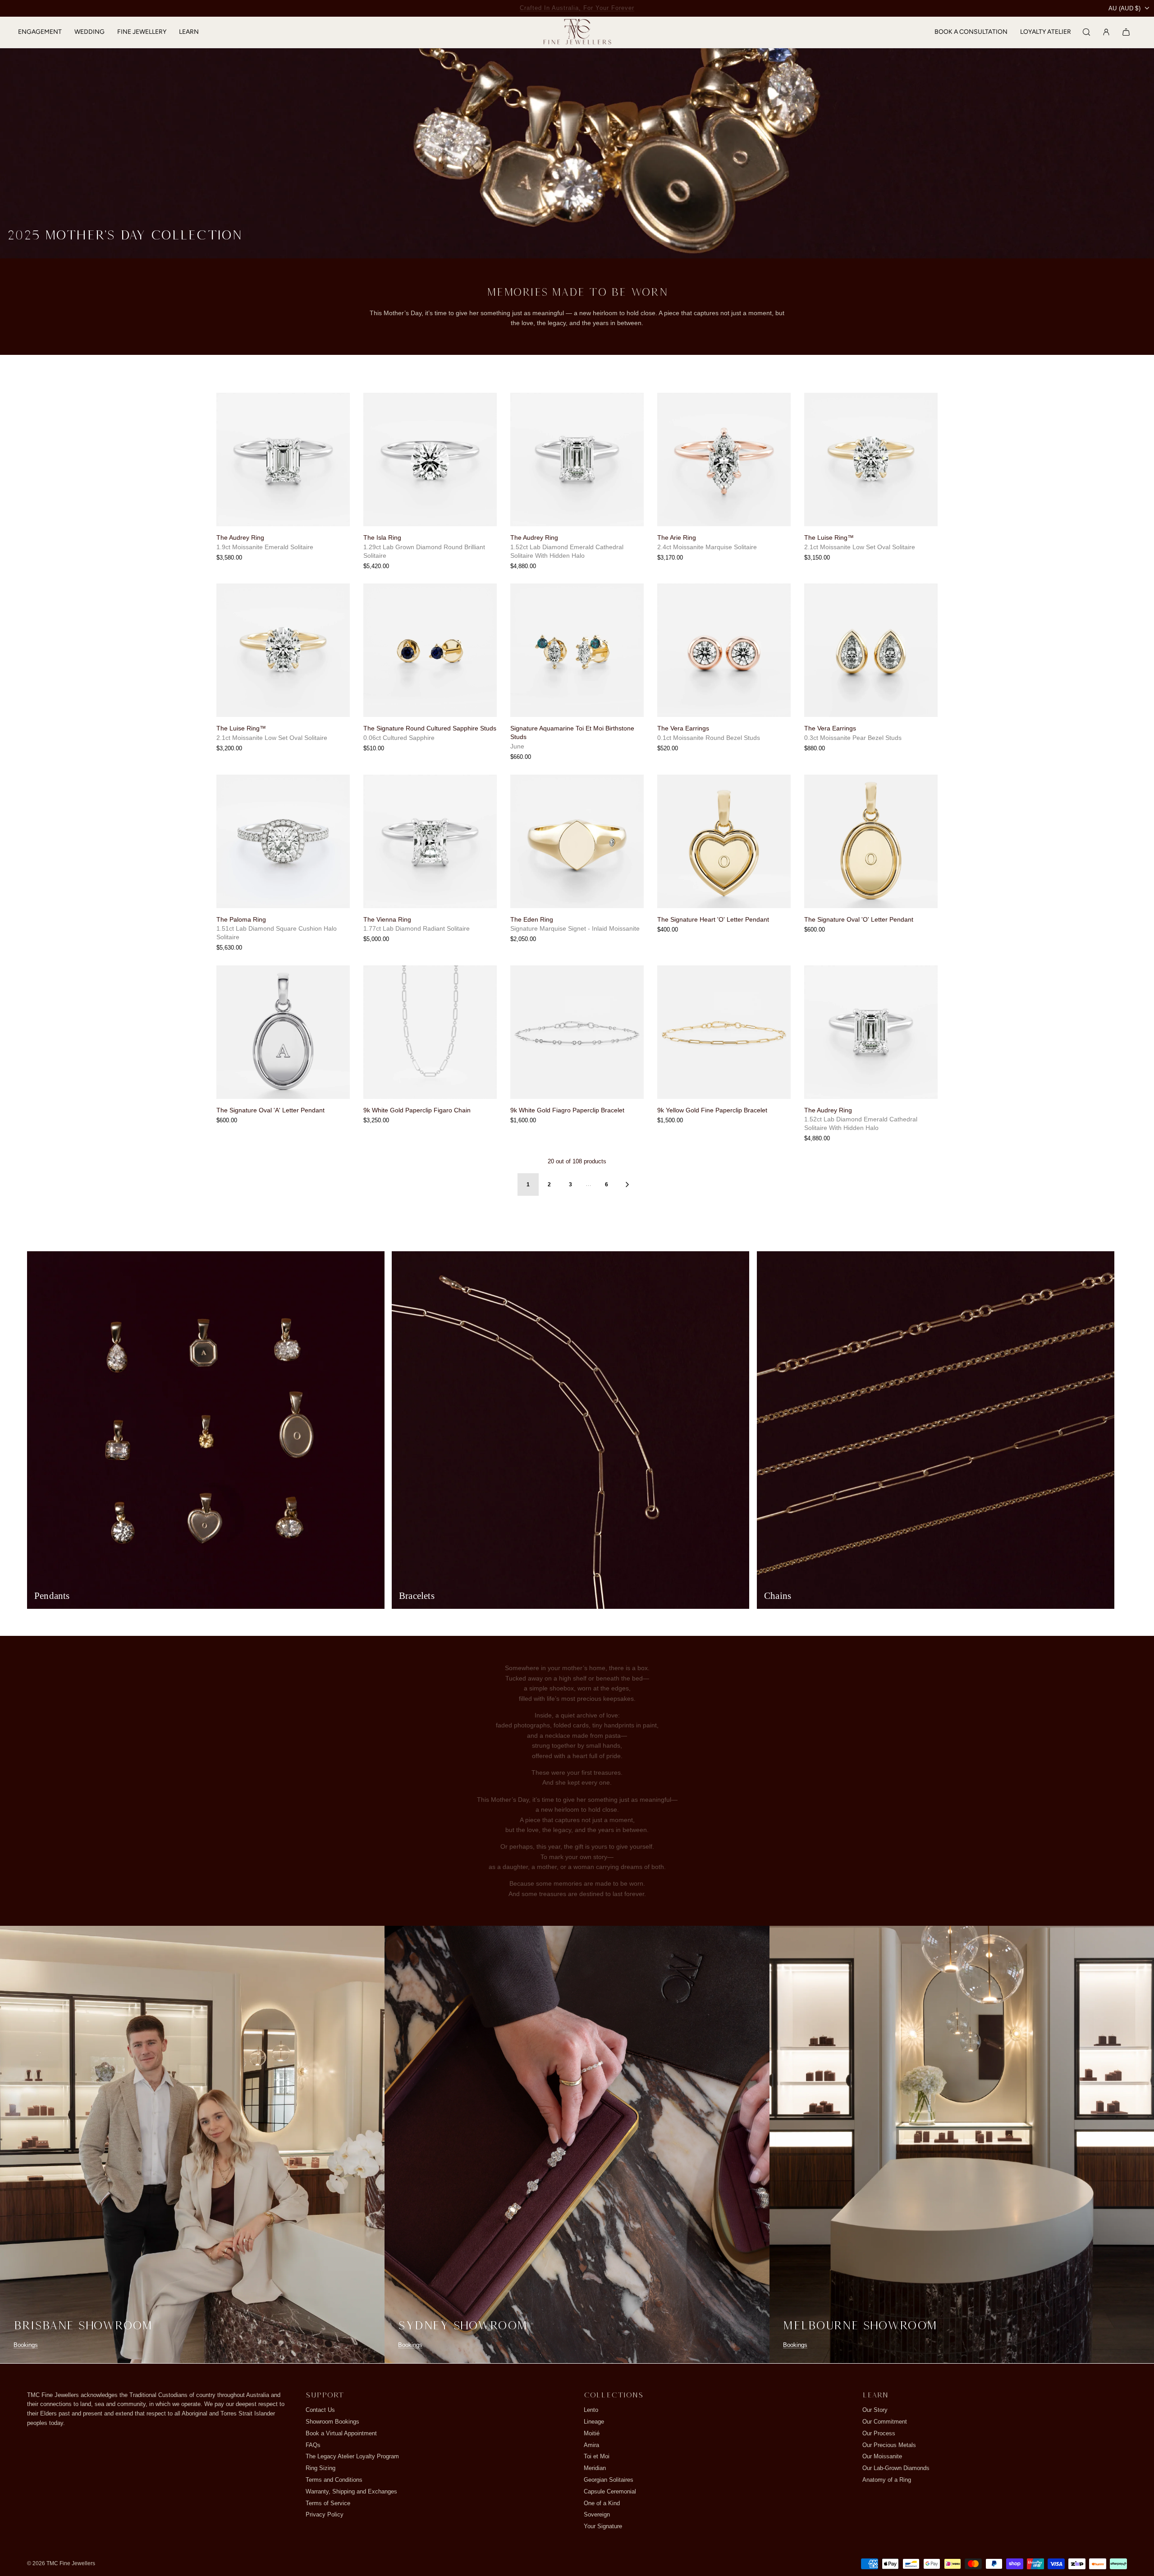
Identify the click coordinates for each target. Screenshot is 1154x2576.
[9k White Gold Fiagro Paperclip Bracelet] (577, 1051)
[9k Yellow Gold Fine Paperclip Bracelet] (724, 1051)
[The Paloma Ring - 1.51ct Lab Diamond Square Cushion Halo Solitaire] (283, 860)
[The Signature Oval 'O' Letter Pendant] (871, 860)
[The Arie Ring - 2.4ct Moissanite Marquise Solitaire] (724, 478)
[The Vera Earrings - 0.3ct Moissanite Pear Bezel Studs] (871, 669)
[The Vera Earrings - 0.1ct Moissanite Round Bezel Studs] (724, 669)
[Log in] (1106, 41)
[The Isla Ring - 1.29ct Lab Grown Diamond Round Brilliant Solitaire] (430, 478)
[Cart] (1126, 41)
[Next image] (339, 478)
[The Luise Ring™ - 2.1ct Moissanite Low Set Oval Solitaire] (871, 478)
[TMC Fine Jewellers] (577, 42)
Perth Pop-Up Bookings (577, 8)
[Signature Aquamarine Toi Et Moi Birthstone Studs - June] (577, 669)
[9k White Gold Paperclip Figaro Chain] (430, 1051)
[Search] (1086, 41)
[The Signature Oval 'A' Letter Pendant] (283, 1051)
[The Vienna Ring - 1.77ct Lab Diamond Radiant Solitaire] (430, 860)
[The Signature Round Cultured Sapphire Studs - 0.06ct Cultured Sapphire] (430, 669)
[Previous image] (227, 478)
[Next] (627, 1203)
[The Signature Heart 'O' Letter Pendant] (724, 860)
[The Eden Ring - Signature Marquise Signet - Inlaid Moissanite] (577, 860)
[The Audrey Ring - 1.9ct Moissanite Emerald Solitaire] (283, 478)
